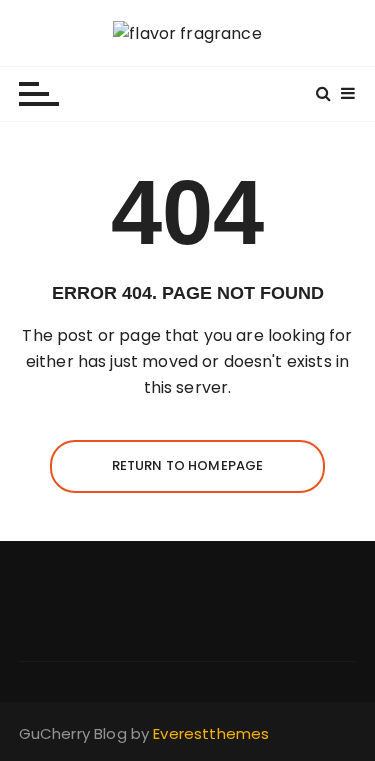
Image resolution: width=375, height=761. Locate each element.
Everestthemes (211, 733)
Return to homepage (188, 465)
